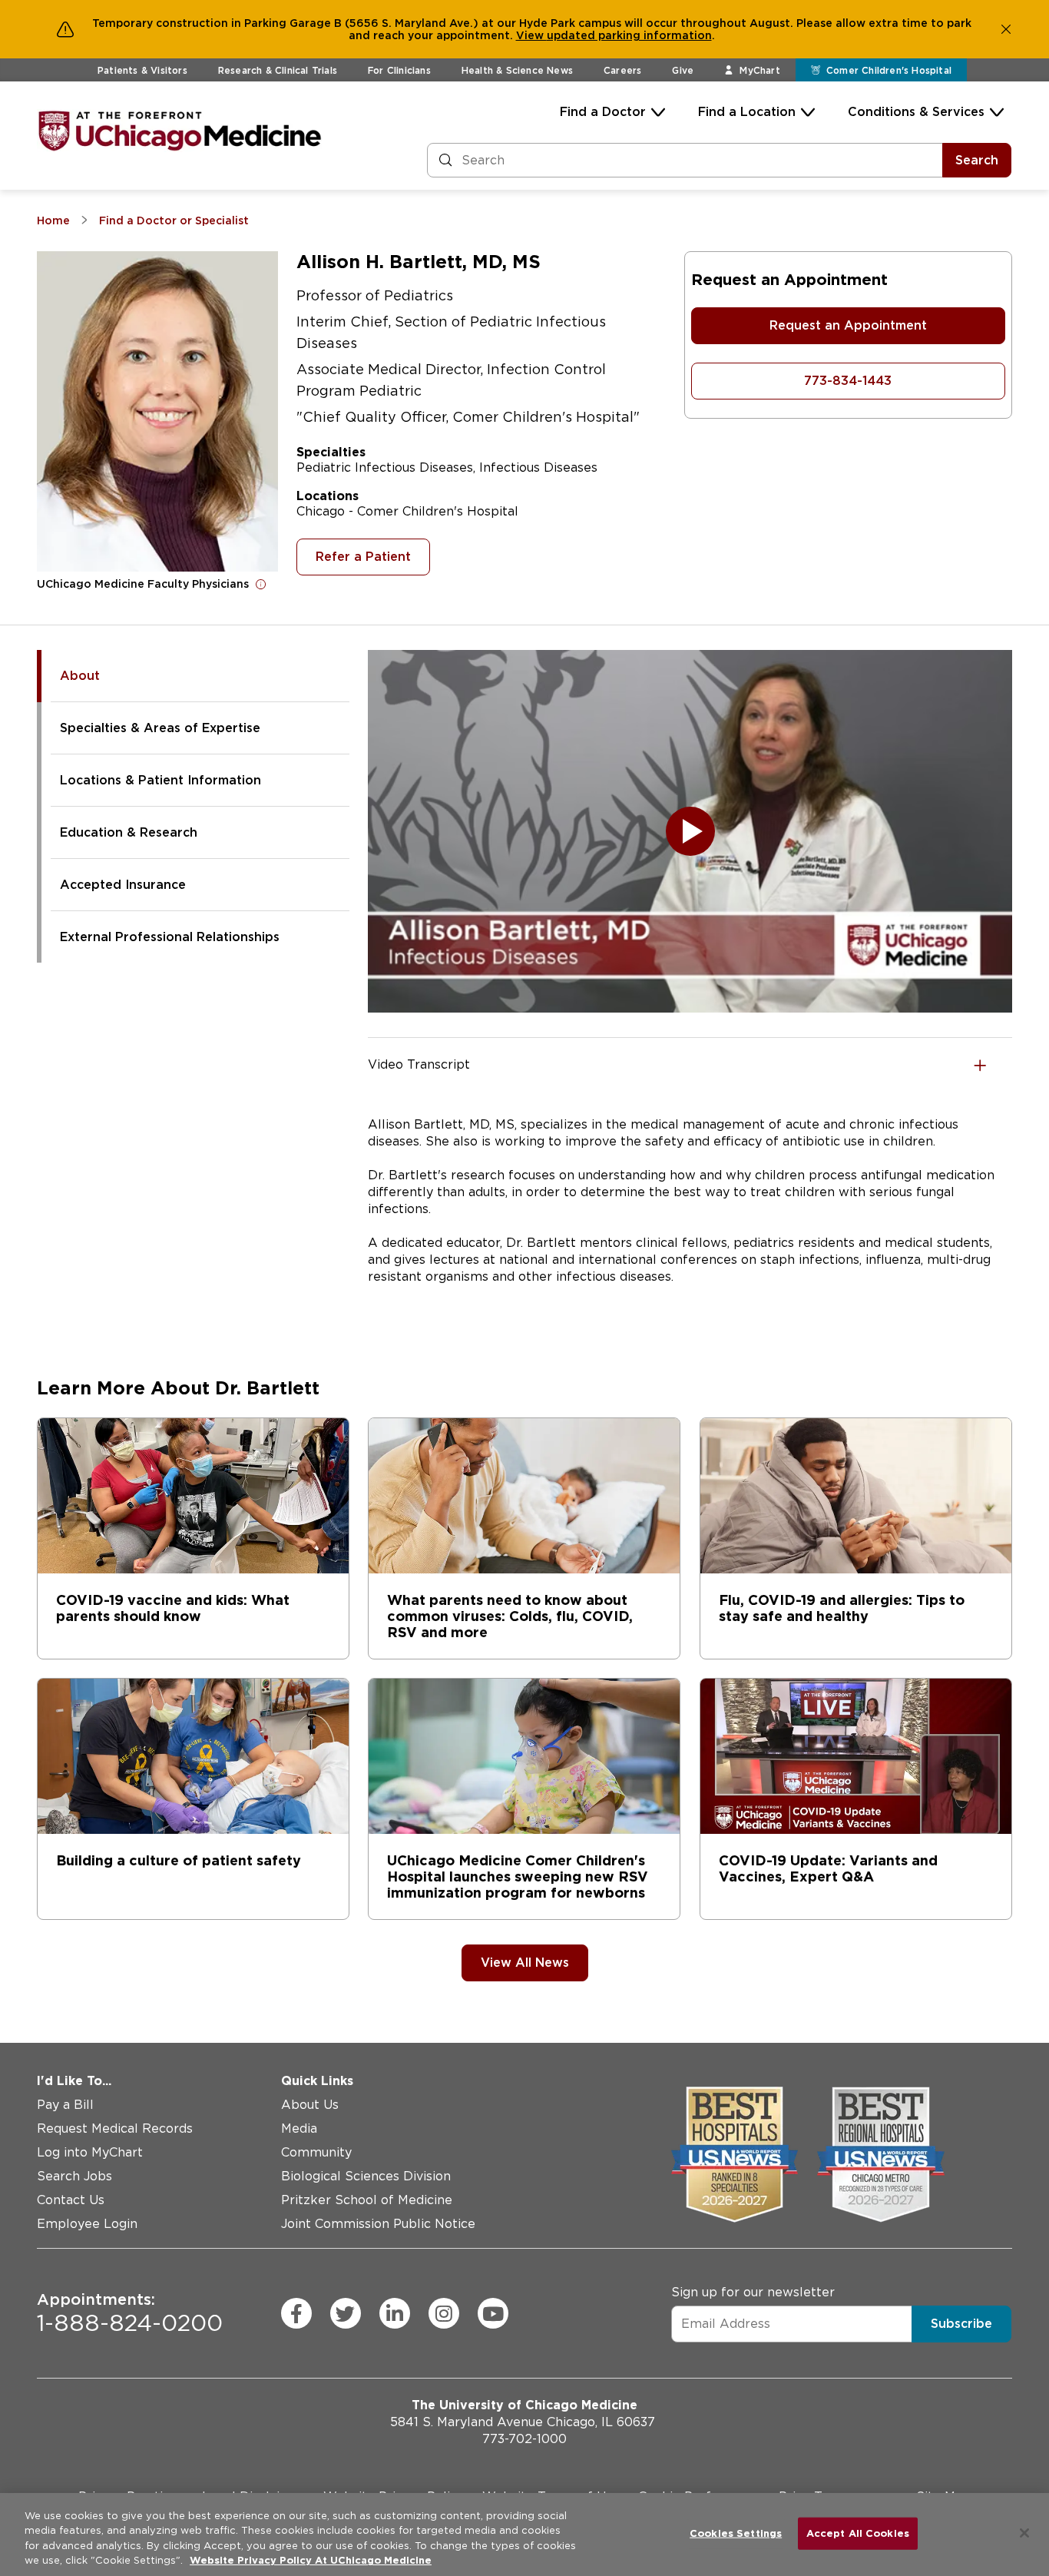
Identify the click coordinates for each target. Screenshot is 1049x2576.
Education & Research (129, 832)
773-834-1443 (848, 381)
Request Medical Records (115, 2128)
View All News (525, 1963)
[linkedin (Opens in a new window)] (395, 2313)
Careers (622, 70)
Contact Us (71, 2200)
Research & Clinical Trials (278, 70)
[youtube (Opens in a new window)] (493, 2313)
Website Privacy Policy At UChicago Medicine (311, 2560)
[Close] (1024, 2533)
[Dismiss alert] (1006, 29)
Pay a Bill (65, 2105)
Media (299, 2128)
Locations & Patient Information (160, 780)
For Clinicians (399, 70)
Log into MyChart (90, 2152)
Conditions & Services (916, 112)
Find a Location (747, 112)
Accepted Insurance (123, 885)
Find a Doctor (603, 112)
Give (683, 70)
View (531, 35)
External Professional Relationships (170, 937)
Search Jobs (74, 2176)
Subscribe (961, 2323)
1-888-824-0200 (130, 2313)
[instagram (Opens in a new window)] (444, 2313)
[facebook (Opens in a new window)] (296, 2313)
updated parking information (629, 35)
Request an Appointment (848, 325)
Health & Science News (517, 70)
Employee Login (87, 2224)
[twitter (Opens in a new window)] (346, 2313)
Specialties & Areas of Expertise (160, 728)
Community (316, 2152)
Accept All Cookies (858, 2533)
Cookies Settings (736, 2533)
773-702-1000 (524, 2439)
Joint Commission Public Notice (378, 2224)
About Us (310, 2105)
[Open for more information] (261, 584)
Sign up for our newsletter (753, 2291)
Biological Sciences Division (366, 2176)
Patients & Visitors (142, 70)
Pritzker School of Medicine (367, 2200)
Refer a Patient (363, 557)
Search (977, 160)
